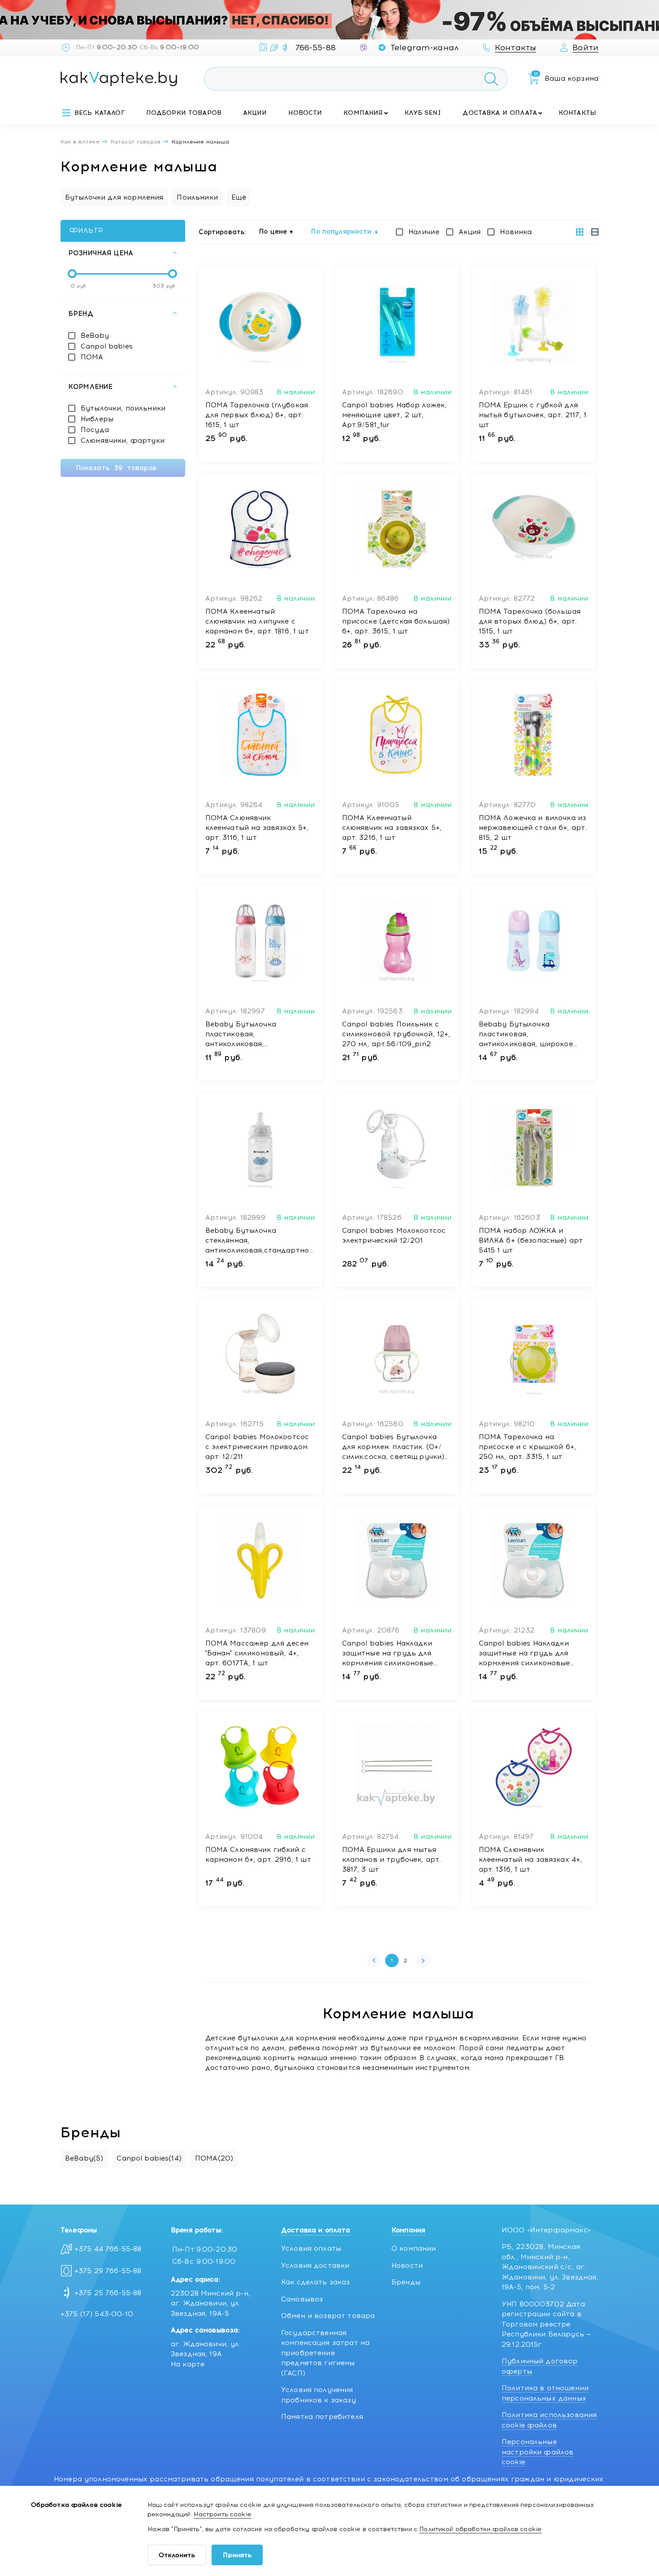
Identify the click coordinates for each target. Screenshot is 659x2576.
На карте (188, 2364)
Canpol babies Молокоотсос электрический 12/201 (394, 1236)
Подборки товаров (184, 113)
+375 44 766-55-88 (108, 2249)
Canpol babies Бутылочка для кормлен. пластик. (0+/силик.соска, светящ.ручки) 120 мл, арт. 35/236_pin (393, 1447)
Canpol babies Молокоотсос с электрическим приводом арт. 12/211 (257, 1447)
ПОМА (92, 357)
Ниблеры (97, 419)
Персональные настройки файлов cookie (538, 2452)
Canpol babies (107, 346)
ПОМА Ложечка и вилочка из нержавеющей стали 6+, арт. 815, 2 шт (533, 828)
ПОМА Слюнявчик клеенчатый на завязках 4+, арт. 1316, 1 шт (531, 1860)
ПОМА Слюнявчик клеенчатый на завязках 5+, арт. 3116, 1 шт (257, 828)
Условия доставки (315, 2266)
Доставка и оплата (500, 113)
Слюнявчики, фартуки (123, 441)
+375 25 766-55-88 (108, 2293)
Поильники (197, 197)
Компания (363, 113)
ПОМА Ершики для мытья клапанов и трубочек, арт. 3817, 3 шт (392, 1860)
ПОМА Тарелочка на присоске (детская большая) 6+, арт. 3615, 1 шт (396, 621)
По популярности (341, 231)
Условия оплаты (311, 2249)
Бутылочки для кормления (114, 197)
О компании (414, 2249)
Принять (237, 2555)
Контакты (577, 113)
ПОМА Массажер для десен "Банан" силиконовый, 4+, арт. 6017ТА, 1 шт (257, 1653)
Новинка (516, 232)
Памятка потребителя (322, 2417)
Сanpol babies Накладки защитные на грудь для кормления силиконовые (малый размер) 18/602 (525, 1654)
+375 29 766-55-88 (108, 2271)
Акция (470, 232)
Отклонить (177, 2555)
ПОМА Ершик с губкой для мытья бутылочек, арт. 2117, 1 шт (533, 415)
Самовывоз (302, 2299)
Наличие (424, 232)
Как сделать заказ (316, 2282)
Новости (305, 113)
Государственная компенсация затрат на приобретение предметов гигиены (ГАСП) (325, 2353)
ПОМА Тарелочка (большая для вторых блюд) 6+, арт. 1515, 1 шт (530, 621)
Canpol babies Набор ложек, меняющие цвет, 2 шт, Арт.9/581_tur (395, 415)
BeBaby (95, 336)
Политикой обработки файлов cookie (480, 2529)
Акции (255, 113)
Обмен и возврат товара (328, 2316)
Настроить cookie (222, 2514)
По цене (273, 231)
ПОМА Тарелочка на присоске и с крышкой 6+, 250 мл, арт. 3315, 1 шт (528, 1447)
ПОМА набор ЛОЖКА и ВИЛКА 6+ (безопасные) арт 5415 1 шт (531, 1240)
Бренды (406, 2282)
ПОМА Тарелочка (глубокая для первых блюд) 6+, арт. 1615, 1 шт (257, 415)
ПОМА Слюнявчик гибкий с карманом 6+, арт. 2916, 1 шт (258, 1855)
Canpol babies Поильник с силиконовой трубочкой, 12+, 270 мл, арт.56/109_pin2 (396, 1034)
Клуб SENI (423, 113)
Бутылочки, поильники (123, 408)
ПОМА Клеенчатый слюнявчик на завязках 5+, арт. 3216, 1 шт (392, 828)
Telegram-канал (425, 48)
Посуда (95, 430)
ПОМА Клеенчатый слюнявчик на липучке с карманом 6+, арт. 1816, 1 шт (257, 621)
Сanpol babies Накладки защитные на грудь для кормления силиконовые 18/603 (388, 1654)
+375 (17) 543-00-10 (97, 2314)
